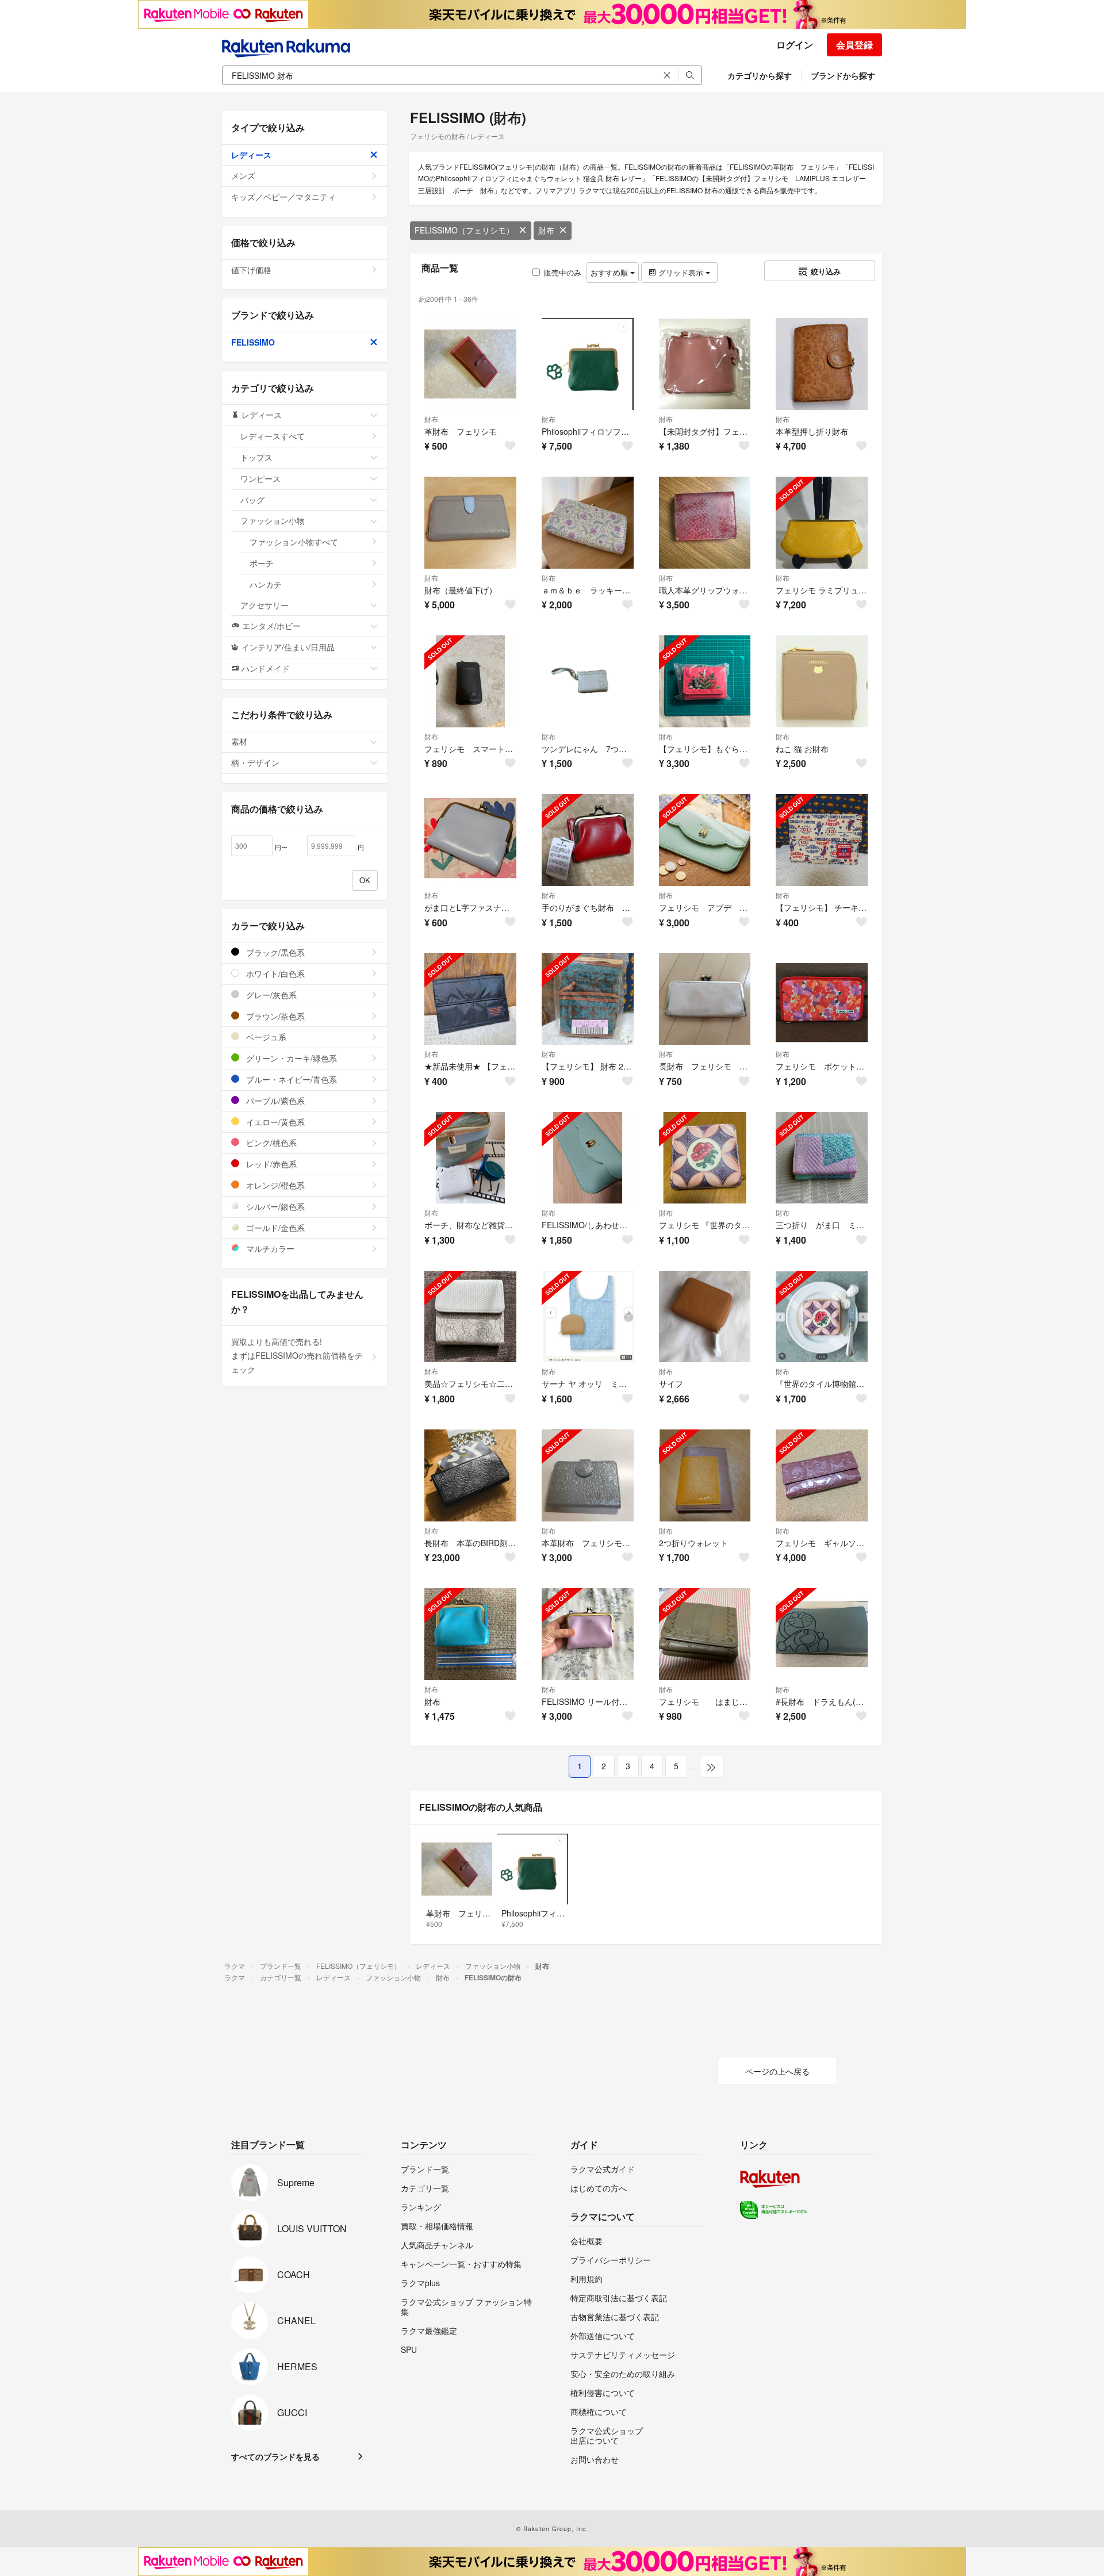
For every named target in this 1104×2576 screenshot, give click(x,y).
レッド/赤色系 (270, 1164)
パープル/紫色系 (274, 1101)
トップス (256, 457)
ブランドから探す (843, 75)
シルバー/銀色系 (274, 1206)
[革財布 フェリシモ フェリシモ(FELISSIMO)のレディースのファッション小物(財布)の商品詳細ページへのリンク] (470, 364)
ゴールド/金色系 (274, 1228)
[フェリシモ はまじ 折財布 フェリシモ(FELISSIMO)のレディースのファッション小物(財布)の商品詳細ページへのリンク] (705, 1634)
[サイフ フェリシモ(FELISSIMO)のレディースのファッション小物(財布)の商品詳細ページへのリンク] (705, 1317)
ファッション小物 (273, 520)
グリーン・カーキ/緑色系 (290, 1058)
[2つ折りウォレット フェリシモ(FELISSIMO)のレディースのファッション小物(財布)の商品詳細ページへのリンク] (705, 1475)
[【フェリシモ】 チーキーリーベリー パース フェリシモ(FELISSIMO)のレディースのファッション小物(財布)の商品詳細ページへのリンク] (822, 840)
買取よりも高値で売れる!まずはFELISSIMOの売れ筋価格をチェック (297, 1355)
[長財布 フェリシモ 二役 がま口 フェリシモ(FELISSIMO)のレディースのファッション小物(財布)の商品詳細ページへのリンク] (705, 999)
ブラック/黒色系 (274, 952)
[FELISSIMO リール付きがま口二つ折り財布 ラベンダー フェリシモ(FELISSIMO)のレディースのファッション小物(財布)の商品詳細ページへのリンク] (588, 1634)
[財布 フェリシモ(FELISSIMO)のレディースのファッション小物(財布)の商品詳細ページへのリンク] (470, 1634)
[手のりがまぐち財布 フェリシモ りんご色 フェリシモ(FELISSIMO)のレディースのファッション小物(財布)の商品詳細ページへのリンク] (588, 840)
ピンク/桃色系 (270, 1143)
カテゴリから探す (760, 75)
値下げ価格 (251, 270)
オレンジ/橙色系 (274, 1185)
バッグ (252, 500)
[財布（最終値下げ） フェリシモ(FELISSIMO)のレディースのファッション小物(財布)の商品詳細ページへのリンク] (470, 523)
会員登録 (854, 45)
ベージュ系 (265, 1037)
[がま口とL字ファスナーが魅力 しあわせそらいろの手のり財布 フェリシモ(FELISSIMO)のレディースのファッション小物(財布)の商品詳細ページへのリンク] (470, 840)
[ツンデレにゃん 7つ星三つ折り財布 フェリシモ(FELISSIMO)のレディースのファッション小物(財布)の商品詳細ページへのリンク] (588, 681)
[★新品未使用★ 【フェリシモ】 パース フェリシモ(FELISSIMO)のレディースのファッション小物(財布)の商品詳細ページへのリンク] (470, 999)
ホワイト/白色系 (274, 973)
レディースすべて (273, 436)
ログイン (795, 45)
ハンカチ (266, 584)
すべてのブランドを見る (275, 2456)
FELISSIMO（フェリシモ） (464, 230)
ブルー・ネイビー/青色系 (290, 1079)
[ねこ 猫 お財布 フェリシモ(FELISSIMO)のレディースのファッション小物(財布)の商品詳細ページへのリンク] (822, 681)
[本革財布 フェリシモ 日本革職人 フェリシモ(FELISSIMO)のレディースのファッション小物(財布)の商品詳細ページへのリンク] (588, 1475)
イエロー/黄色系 (274, 1122)
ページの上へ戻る (777, 2071)
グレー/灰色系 (270, 995)
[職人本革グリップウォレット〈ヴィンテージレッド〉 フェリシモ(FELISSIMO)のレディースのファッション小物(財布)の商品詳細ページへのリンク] (705, 523)
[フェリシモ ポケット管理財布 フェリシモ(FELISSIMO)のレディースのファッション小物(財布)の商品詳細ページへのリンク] (822, 999)
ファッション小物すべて (294, 542)
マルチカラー (269, 1248)
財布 (546, 230)
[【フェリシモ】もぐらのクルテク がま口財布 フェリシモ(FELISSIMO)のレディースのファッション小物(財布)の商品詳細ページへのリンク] (705, 681)
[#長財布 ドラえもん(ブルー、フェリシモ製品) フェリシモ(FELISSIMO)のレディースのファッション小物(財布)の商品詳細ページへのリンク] (822, 1634)
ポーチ (262, 563)
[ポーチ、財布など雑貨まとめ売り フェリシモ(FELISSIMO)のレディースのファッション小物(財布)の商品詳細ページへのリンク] (470, 1158)
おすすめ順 (610, 272)
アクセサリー (264, 605)
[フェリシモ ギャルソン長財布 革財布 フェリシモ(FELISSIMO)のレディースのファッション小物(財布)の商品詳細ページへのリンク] (822, 1475)
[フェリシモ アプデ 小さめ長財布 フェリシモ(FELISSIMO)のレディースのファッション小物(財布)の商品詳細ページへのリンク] (705, 840)
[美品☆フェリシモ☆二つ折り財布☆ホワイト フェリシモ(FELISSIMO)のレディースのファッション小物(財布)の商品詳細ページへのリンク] (470, 1317)
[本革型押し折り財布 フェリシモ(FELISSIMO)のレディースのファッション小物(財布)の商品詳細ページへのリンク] (822, 364)
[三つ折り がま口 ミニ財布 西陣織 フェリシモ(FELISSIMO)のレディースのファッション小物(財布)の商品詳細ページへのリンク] (822, 1158)
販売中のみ (563, 272)
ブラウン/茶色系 (274, 1016)
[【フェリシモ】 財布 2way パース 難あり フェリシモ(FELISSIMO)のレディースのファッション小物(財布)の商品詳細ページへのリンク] (588, 999)
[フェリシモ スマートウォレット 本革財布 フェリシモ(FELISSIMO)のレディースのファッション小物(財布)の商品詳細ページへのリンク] (470, 681)
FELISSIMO (253, 342)
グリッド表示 (681, 272)
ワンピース (260, 478)
